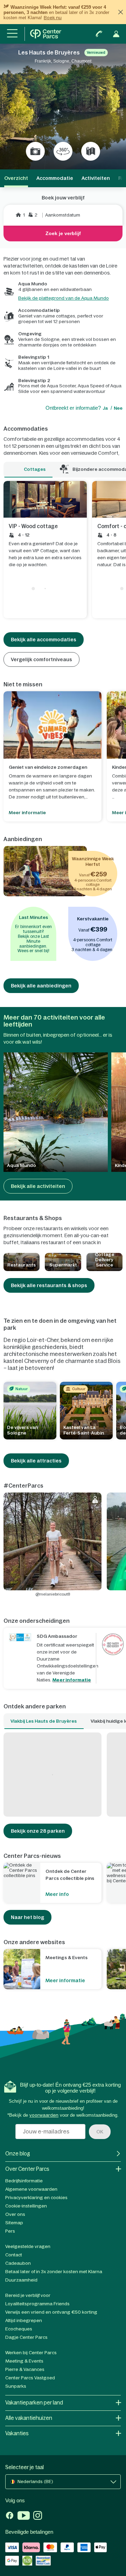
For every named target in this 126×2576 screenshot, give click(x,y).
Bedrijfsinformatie (24, 2181)
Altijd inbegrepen (24, 2320)
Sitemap (14, 2223)
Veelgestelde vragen (28, 2246)
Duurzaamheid (21, 2280)
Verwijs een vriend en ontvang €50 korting (51, 2312)
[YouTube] (24, 2516)
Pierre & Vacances (25, 2369)
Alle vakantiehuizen (29, 2418)
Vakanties (17, 2433)
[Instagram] (38, 2516)
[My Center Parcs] (116, 34)
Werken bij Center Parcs (31, 2353)
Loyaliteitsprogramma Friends (37, 2304)
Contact (14, 2255)
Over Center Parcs (27, 2169)
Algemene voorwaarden (31, 2189)
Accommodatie (55, 178)
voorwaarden (44, 2115)
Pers (10, 2231)
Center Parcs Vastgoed (30, 2378)
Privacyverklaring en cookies (36, 2198)
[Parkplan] (91, 151)
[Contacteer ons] (99, 34)
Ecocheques (19, 2329)
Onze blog (18, 2154)
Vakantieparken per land (34, 2403)
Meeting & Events (24, 2361)
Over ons (15, 2214)
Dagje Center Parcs (26, 2337)
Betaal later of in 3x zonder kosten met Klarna (54, 2272)
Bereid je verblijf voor (28, 2295)
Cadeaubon (18, 2263)
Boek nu (53, 18)
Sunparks (16, 2386)
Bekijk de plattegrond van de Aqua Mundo (64, 298)
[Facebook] (10, 2516)
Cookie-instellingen (26, 2206)
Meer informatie (72, 1680)
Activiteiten (96, 178)
